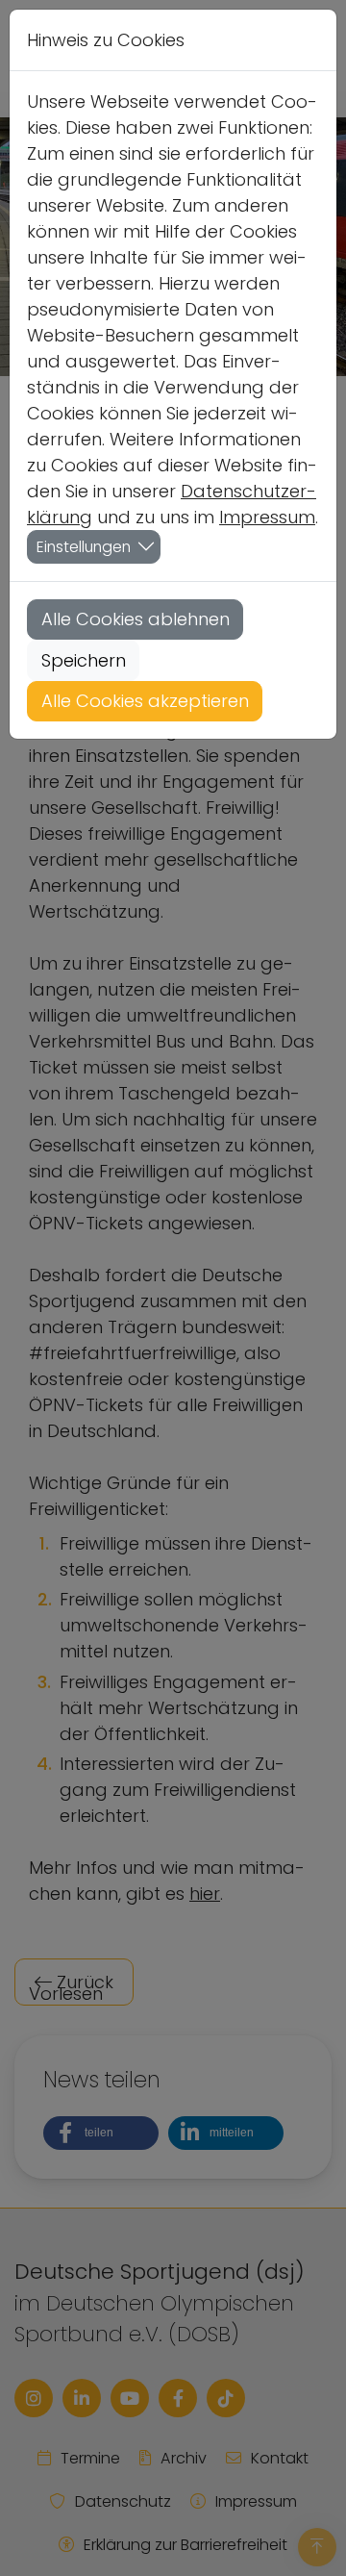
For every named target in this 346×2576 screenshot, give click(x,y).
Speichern (84, 660)
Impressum (267, 517)
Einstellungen (84, 547)
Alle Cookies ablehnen (136, 619)
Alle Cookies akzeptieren (145, 701)
